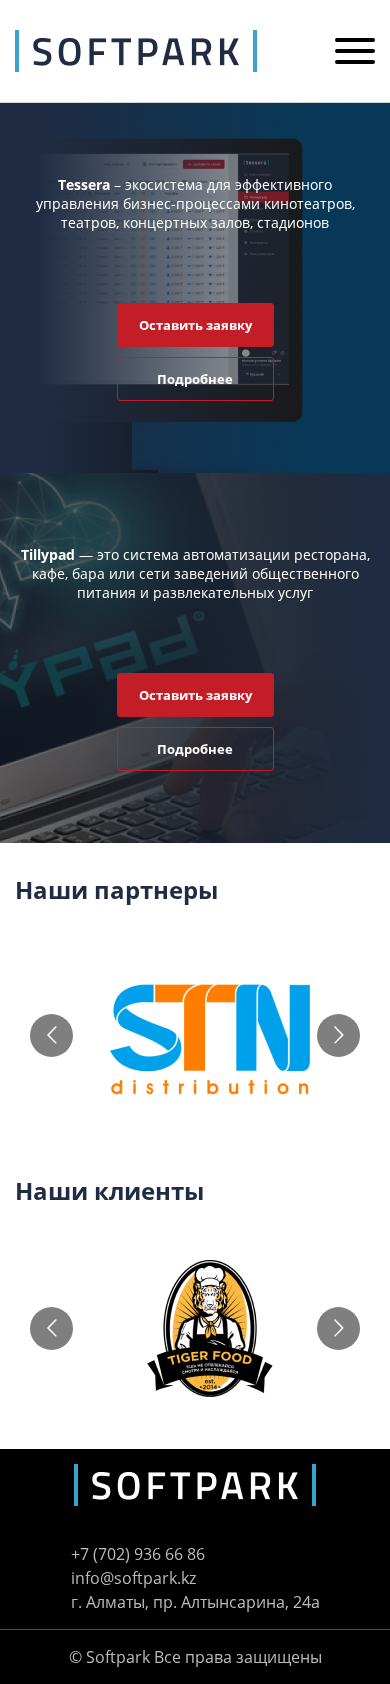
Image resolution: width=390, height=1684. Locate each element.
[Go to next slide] (338, 1035)
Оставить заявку (195, 325)
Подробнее (195, 379)
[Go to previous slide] (51, 1035)
